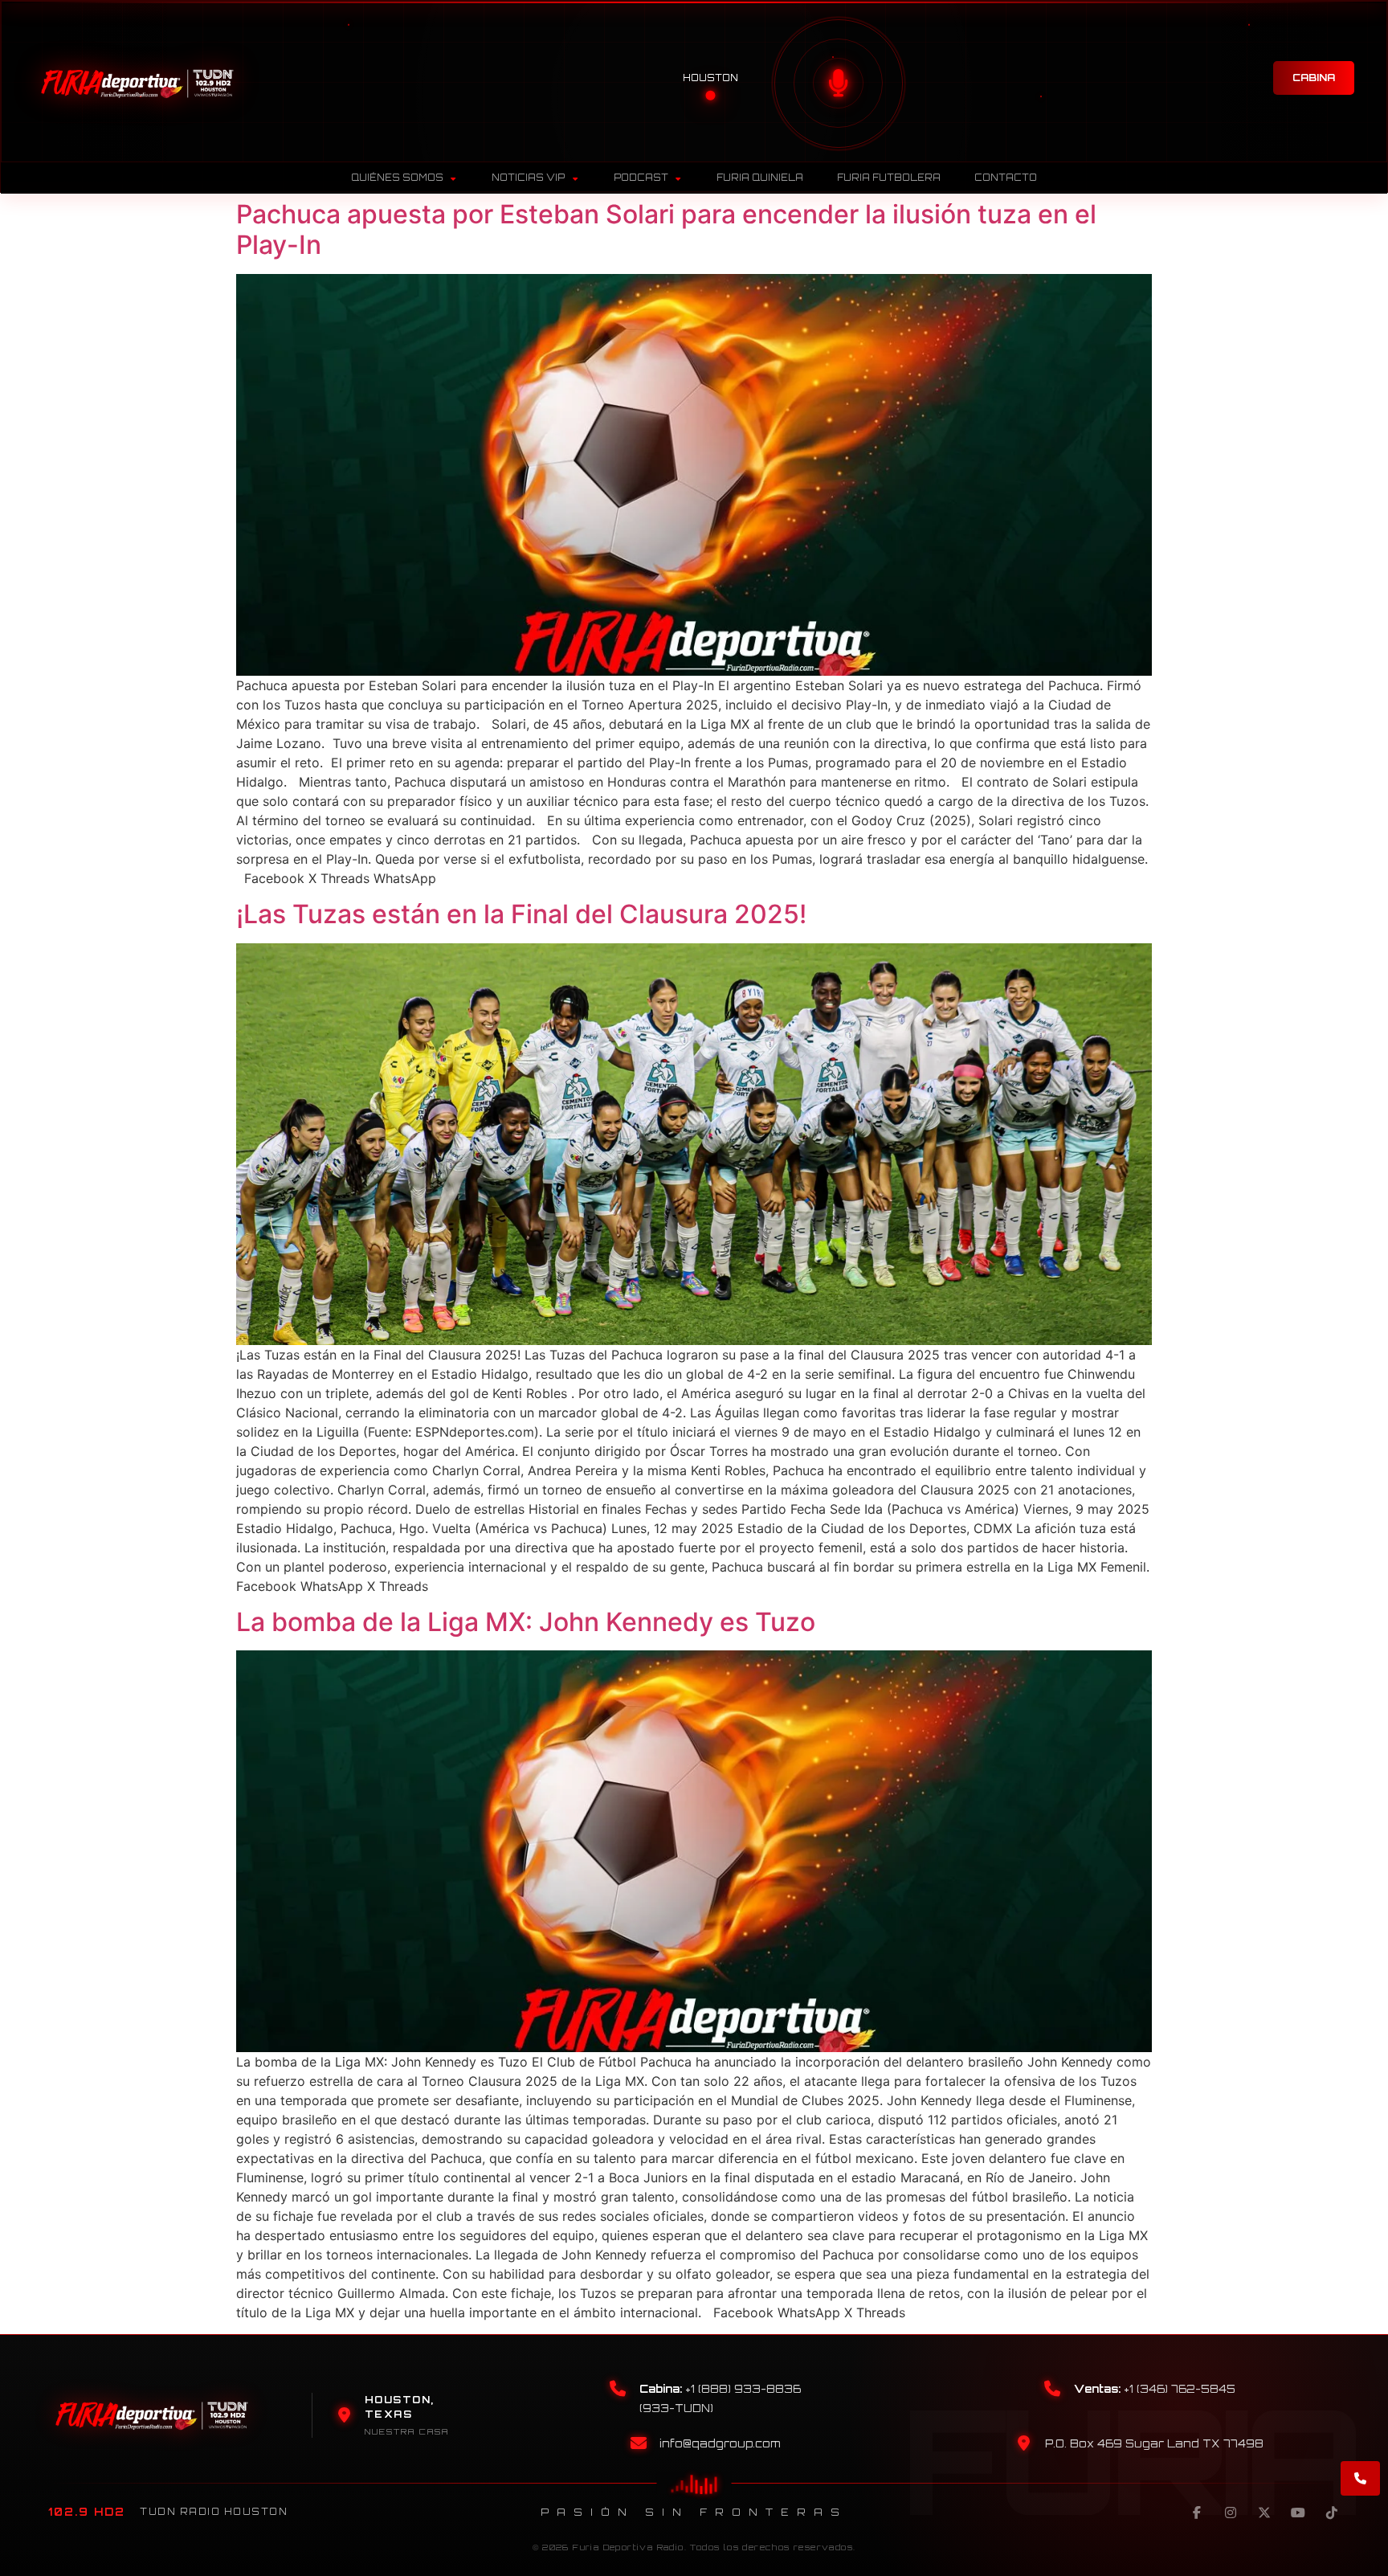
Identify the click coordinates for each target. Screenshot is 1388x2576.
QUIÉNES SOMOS (397, 178)
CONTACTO (1006, 178)
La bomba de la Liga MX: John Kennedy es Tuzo (526, 1622)
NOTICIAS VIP (528, 178)
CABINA (1314, 78)
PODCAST (641, 178)
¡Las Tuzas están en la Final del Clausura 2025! (521, 914)
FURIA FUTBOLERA (889, 178)
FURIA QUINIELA (760, 178)
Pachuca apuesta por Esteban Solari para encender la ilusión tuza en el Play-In (666, 229)
